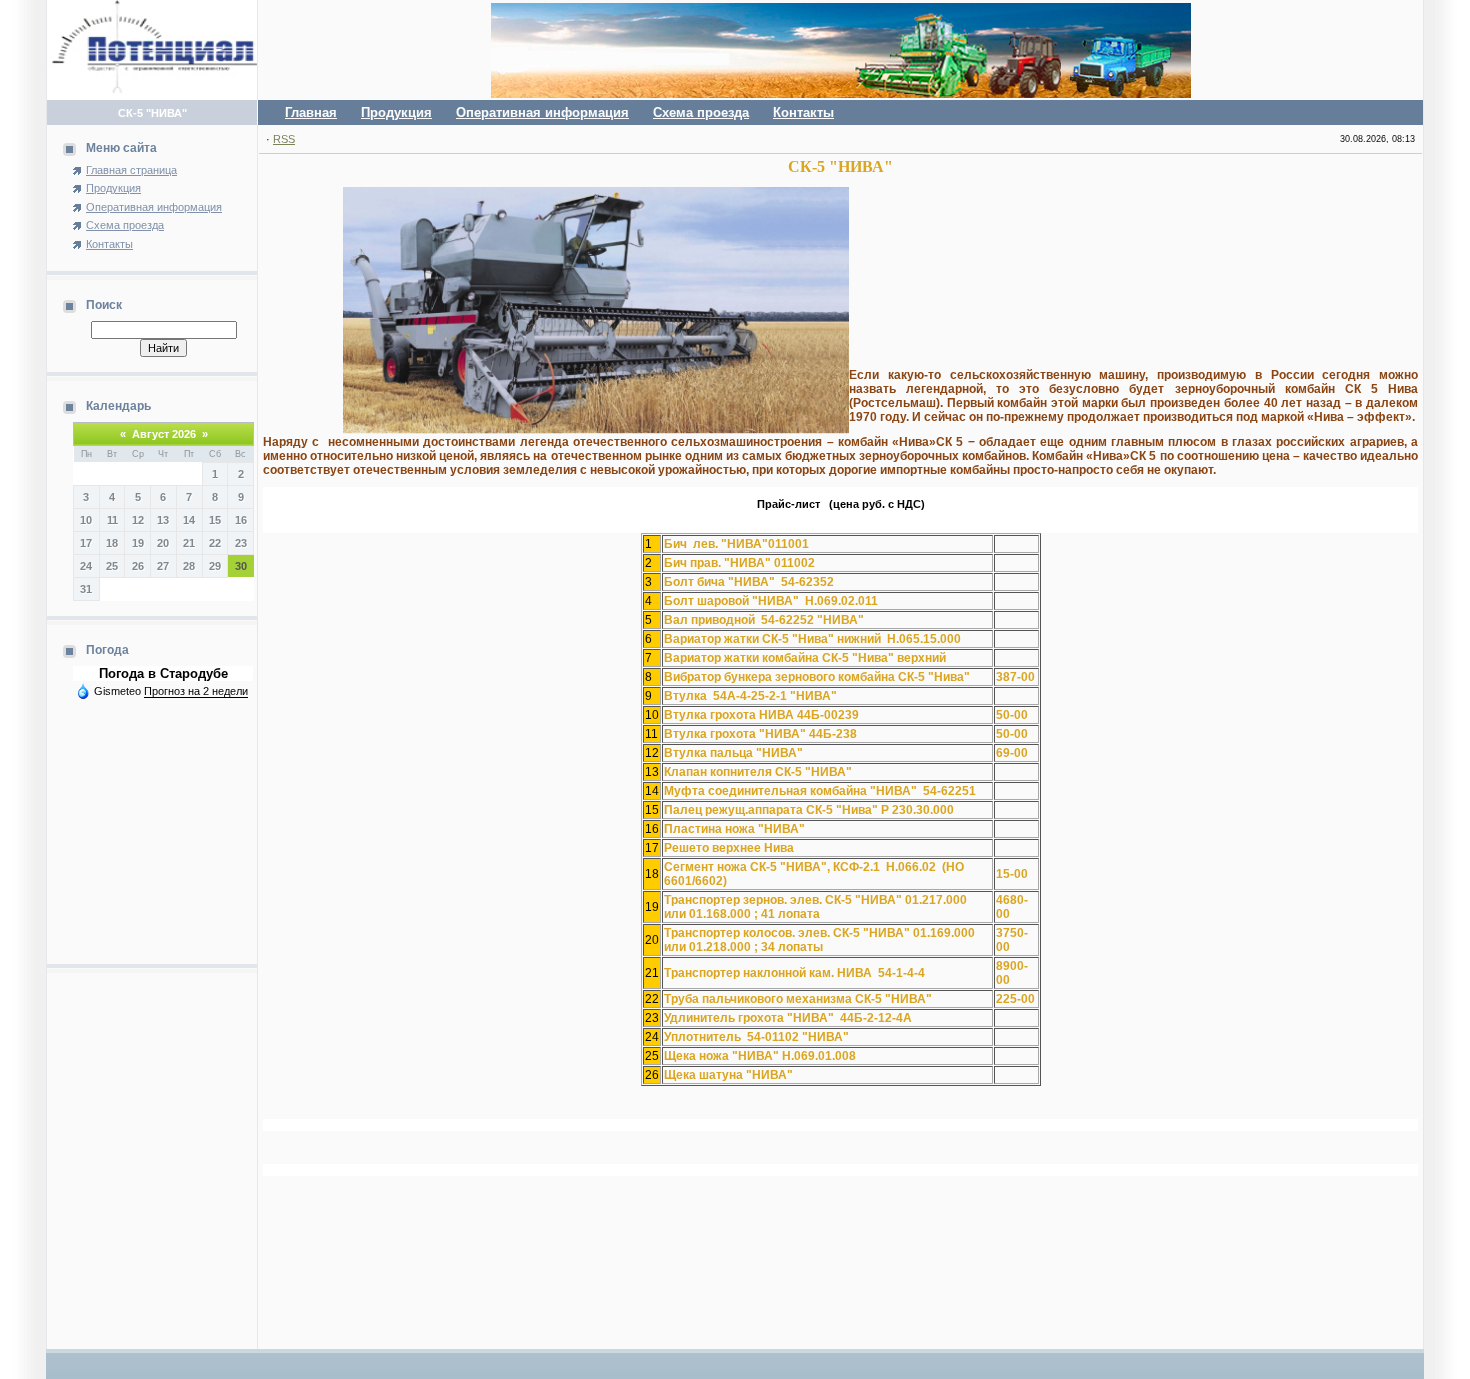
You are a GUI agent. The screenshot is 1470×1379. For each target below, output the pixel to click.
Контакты (803, 112)
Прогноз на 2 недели (196, 691)
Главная (311, 112)
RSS (284, 139)
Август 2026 (164, 434)
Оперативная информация (542, 112)
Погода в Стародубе (163, 673)
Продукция (396, 112)
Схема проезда (701, 112)
